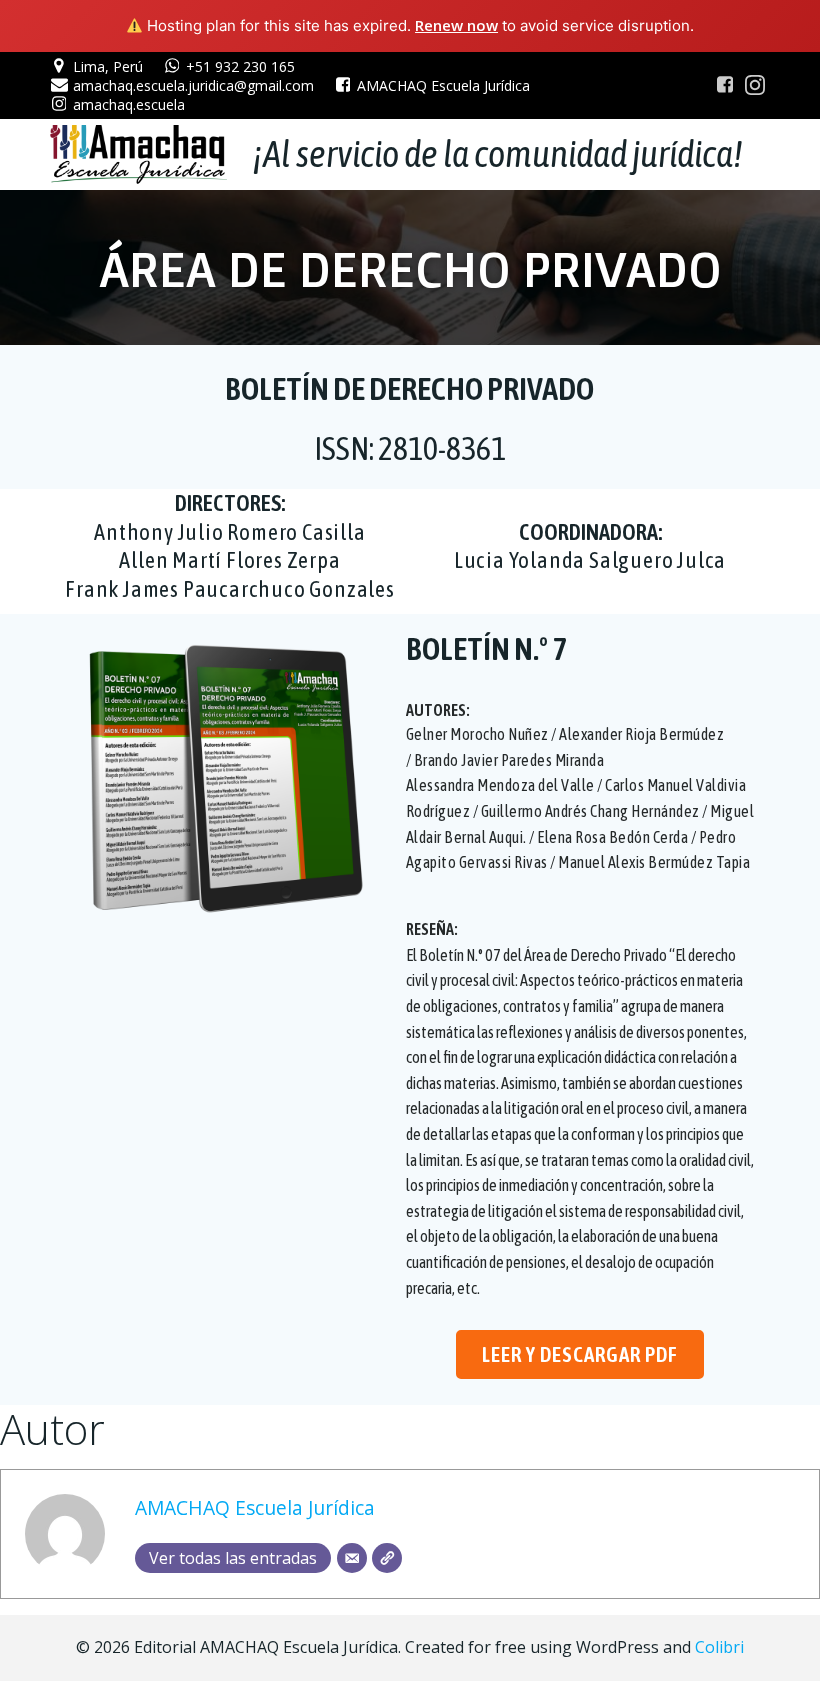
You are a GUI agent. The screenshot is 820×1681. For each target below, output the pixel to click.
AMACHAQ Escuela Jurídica (255, 1507)
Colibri (719, 1647)
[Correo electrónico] (352, 1558)
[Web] (387, 1558)
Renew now (456, 25)
